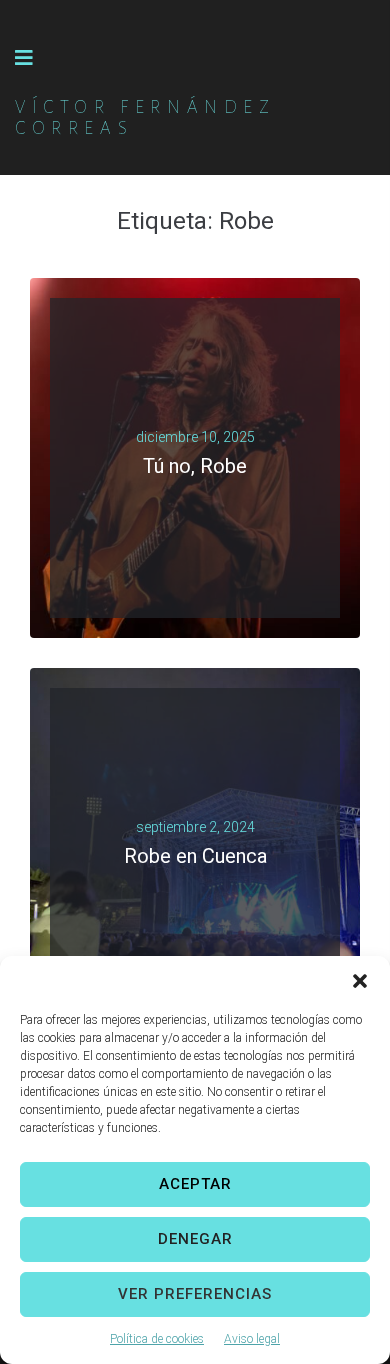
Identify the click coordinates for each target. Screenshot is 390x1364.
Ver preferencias (195, 1294)
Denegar (195, 1239)
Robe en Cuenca (195, 856)
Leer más (187, 491)
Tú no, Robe (195, 466)
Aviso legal (252, 1339)
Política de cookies (157, 1339)
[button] (360, 981)
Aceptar (195, 1184)
